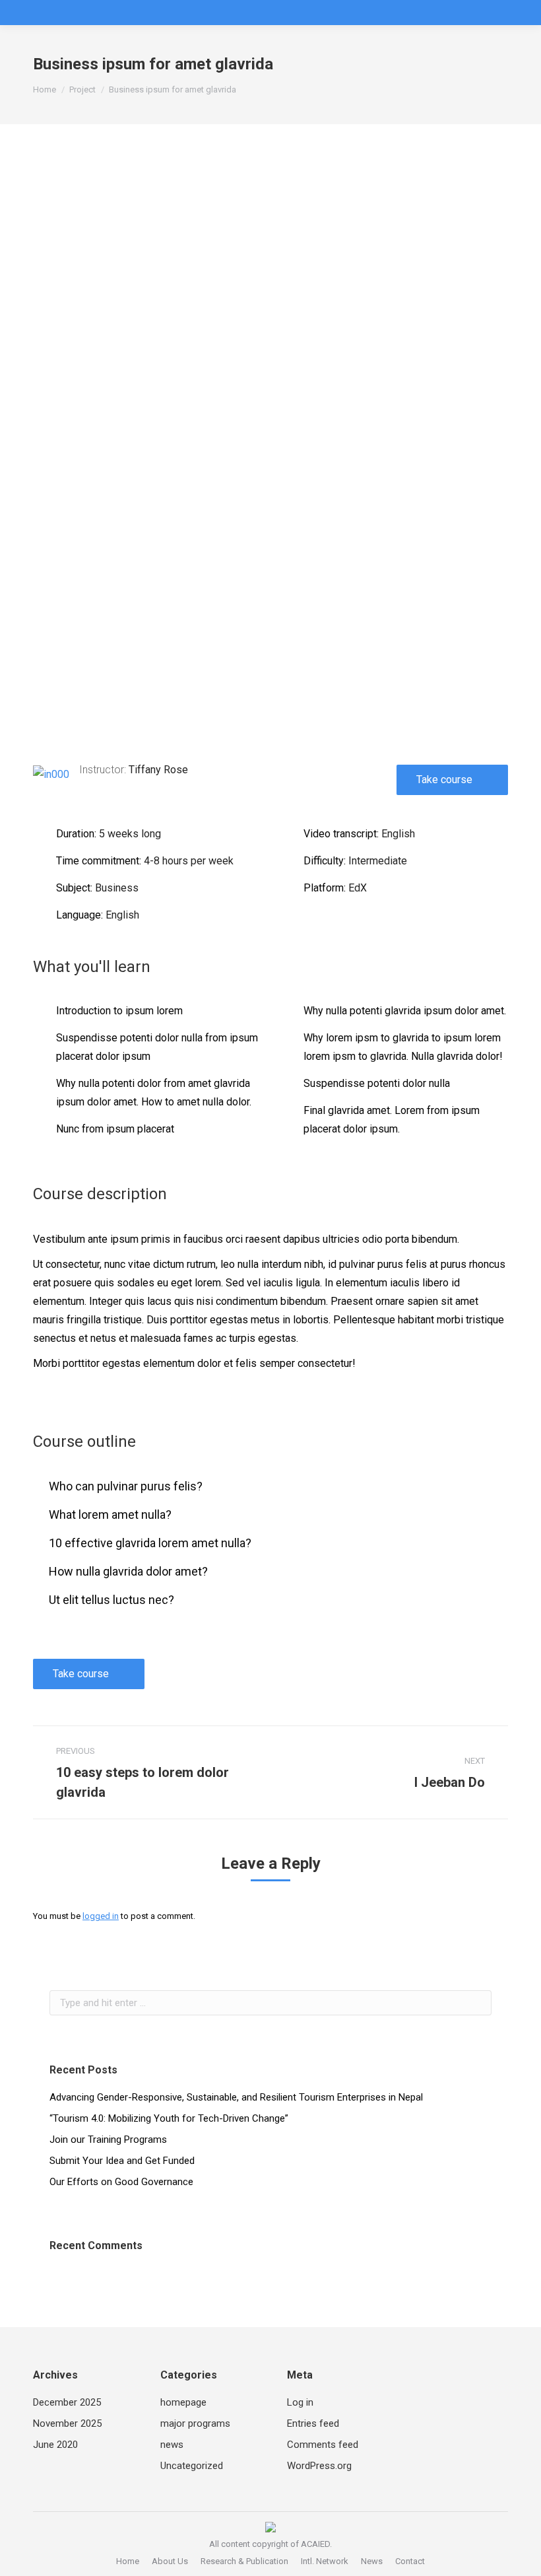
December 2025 (67, 2402)
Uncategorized (192, 2466)
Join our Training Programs (108, 2140)
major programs (195, 2423)
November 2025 (67, 2423)
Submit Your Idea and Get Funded (122, 2161)
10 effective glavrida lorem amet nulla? (150, 1543)
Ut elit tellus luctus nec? (111, 1600)
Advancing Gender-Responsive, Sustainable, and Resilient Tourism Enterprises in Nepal (236, 2097)
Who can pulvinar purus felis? (126, 1486)
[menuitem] (128, 2561)
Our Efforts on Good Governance (121, 2182)
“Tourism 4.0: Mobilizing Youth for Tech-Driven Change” (169, 2118)
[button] (270, 572)
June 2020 (55, 2445)
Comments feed (323, 2445)
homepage (183, 2402)
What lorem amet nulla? (110, 1514)
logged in (101, 1916)
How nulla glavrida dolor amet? (128, 1571)
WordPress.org (319, 2466)
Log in (300, 2402)
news (172, 2445)
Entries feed (313, 2423)
